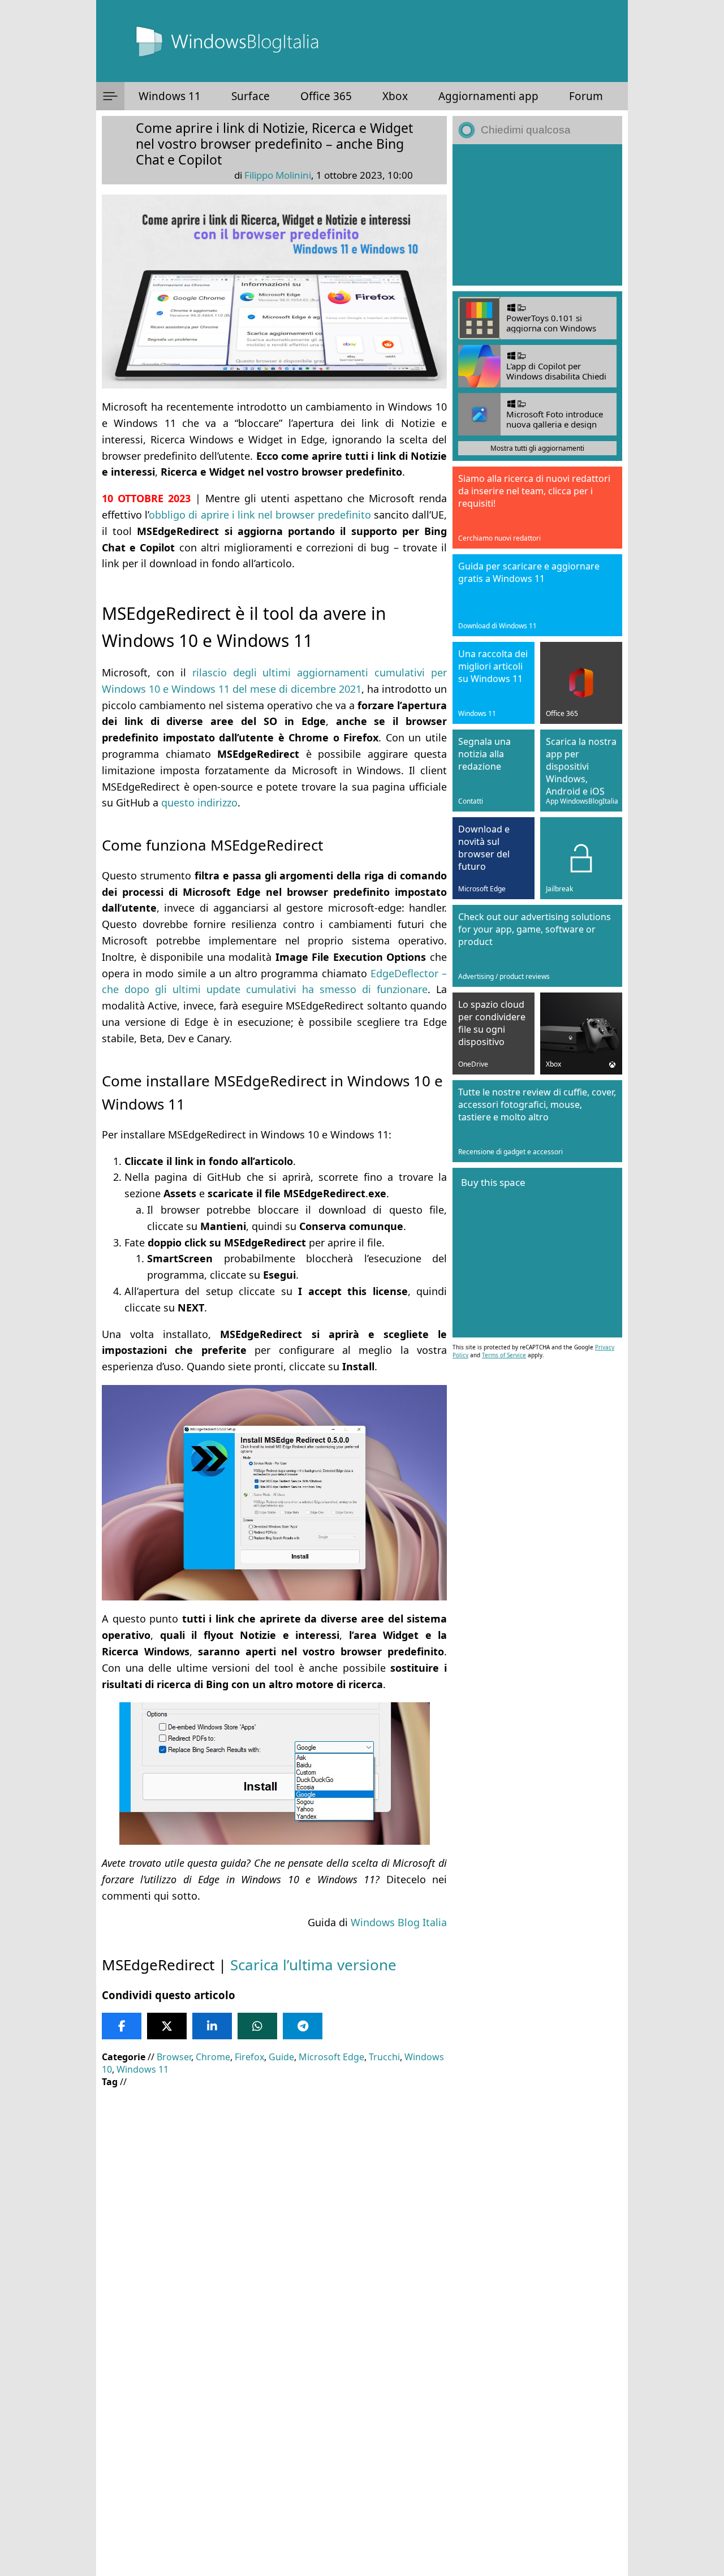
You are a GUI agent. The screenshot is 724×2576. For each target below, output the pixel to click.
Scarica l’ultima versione (313, 1965)
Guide (281, 2057)
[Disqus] (274, 2423)
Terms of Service (504, 1355)
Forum (586, 96)
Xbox (395, 96)
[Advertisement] (274, 2178)
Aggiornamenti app (488, 96)
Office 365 (326, 96)
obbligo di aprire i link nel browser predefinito (260, 515)
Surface (251, 96)
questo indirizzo (199, 802)
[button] (110, 96)
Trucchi (384, 2057)
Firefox (249, 2057)
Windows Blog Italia (399, 1922)
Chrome (213, 2057)
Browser (174, 2057)
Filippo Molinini (278, 175)
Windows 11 (170, 96)
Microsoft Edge (331, 2057)
